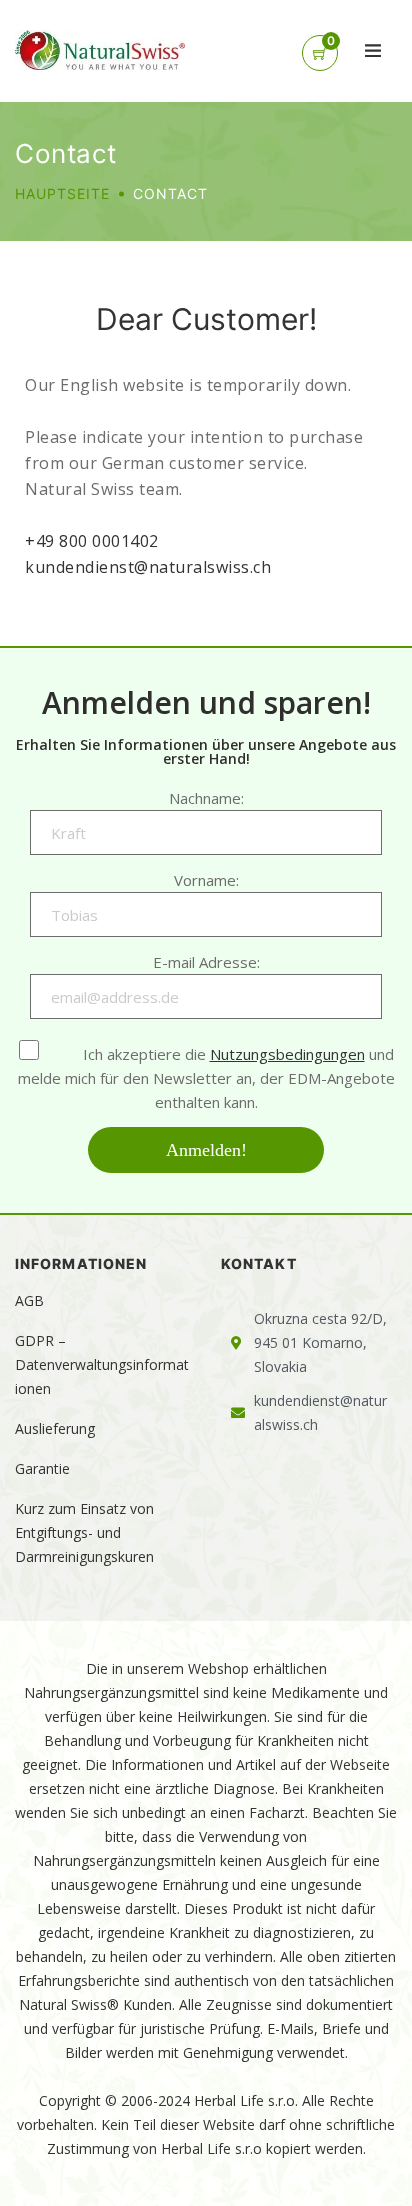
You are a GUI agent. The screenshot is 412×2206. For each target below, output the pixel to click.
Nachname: (206, 798)
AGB (29, 1300)
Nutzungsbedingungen (287, 1054)
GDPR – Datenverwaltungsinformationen (102, 1364)
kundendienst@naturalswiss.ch (148, 567)
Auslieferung (55, 1428)
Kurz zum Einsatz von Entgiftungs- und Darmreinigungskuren (84, 1532)
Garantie (42, 1468)
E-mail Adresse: (206, 962)
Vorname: (206, 880)
